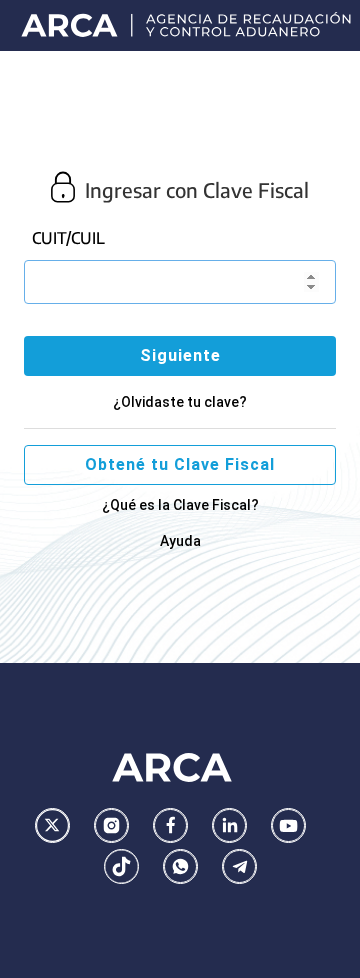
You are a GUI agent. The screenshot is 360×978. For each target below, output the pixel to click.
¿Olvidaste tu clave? (180, 402)
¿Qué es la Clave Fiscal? (180, 505)
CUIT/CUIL (68, 238)
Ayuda (180, 541)
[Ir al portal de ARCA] (187, 25)
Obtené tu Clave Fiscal (180, 464)
